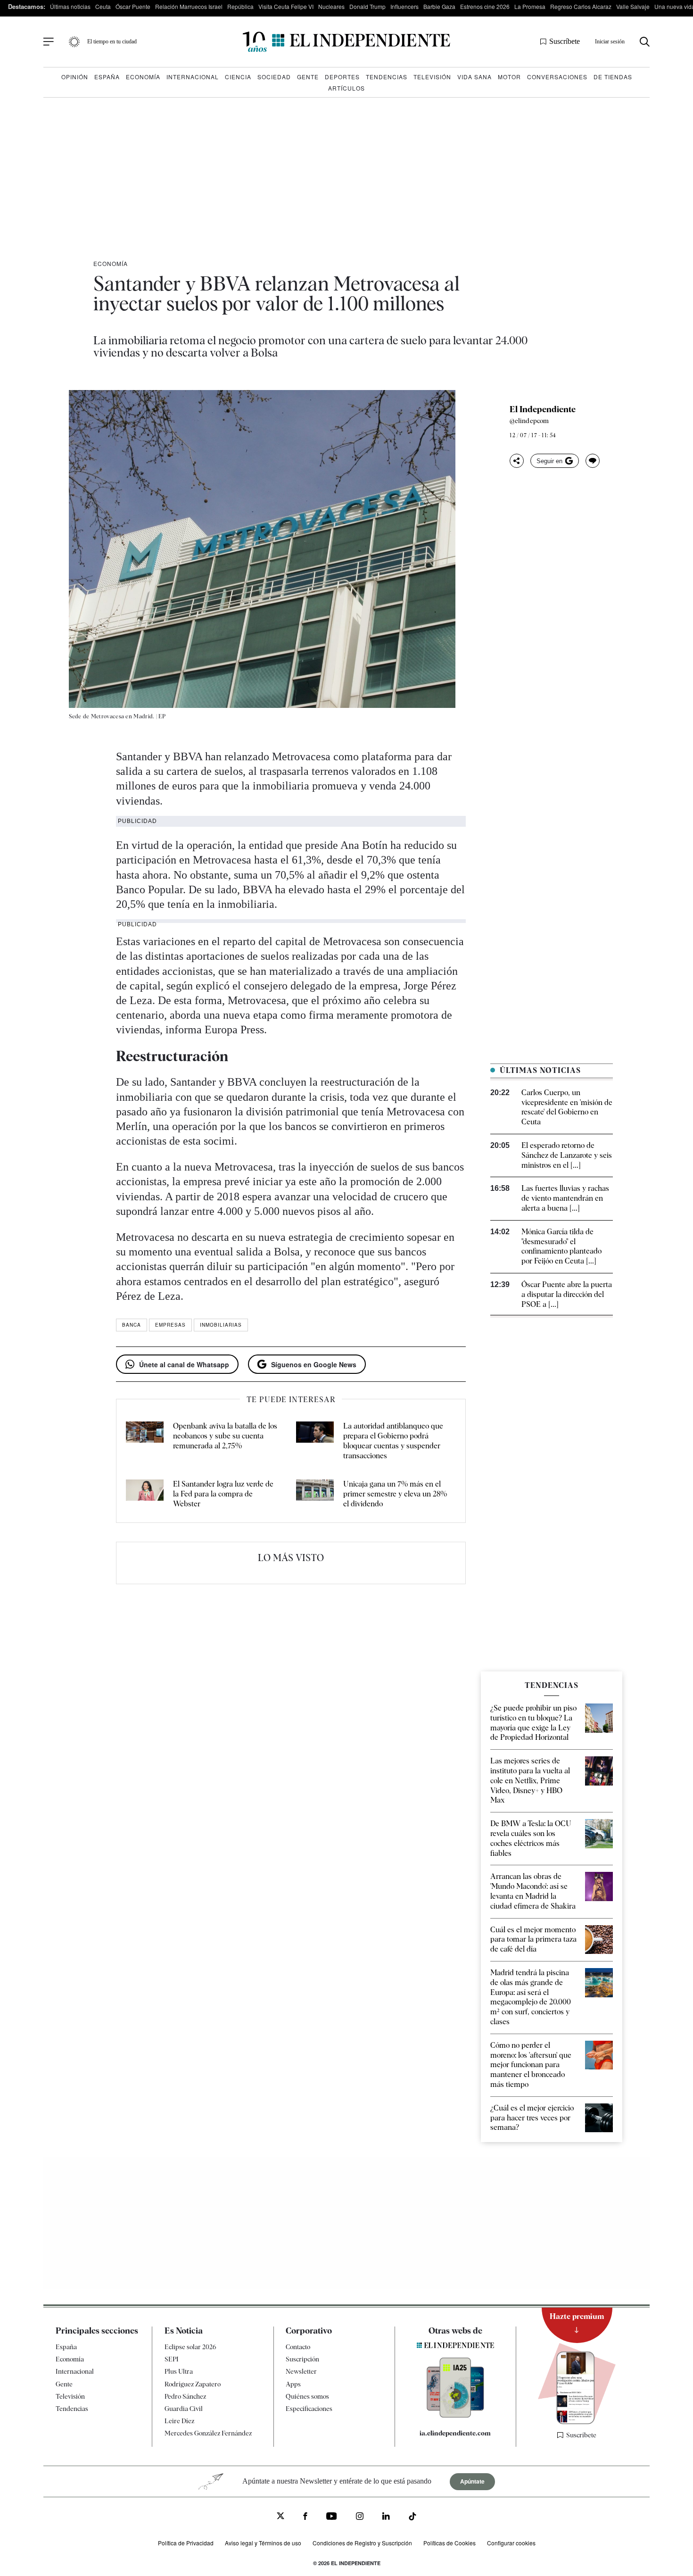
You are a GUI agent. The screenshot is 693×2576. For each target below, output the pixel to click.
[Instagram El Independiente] (360, 2517)
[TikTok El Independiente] (412, 2518)
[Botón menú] (49, 42)
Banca (132, 1325)
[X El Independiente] (280, 2517)
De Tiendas (613, 77)
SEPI (172, 2359)
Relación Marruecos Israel (189, 6)
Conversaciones (557, 77)
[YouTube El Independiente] (332, 2517)
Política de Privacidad (186, 2543)
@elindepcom (529, 421)
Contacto (298, 2347)
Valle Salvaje (633, 6)
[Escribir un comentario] (593, 461)
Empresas (170, 1325)
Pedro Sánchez (185, 2396)
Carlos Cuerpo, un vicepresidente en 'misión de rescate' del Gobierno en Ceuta (567, 1107)
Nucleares (331, 6)
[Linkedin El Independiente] (386, 2517)
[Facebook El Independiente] (305, 2517)
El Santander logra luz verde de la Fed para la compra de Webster (223, 1494)
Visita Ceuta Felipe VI (286, 6)
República (240, 6)
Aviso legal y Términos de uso (263, 2543)
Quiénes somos (307, 2396)
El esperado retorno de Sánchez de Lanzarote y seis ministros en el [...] (567, 1155)
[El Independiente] (346, 42)
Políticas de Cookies (450, 2543)
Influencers (404, 6)
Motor (509, 77)
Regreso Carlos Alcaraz (581, 6)
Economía (143, 77)
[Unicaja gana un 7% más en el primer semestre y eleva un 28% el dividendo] (315, 1494)
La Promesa (530, 6)
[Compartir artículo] (517, 461)
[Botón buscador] (645, 42)
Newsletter (301, 2372)
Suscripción (302, 2359)
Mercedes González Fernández (208, 2434)
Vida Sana (474, 77)
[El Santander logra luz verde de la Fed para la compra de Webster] (145, 1494)
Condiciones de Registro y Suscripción (362, 2543)
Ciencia (238, 77)
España (107, 77)
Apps (293, 2384)
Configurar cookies (511, 2543)
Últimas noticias (70, 6)
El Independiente (543, 409)
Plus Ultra (179, 2372)
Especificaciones (309, 2409)
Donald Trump (367, 6)
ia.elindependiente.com (455, 2433)
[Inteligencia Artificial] (455, 2415)
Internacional (193, 77)
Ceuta (103, 6)
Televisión (432, 77)
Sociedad (274, 77)
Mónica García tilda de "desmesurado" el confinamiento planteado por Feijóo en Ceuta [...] (561, 1246)
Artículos (346, 88)
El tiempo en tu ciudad (112, 42)
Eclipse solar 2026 (190, 2347)
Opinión (75, 77)
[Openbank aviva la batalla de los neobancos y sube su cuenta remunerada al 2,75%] (145, 1441)
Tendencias (387, 77)
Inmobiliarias (221, 1325)
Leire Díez (179, 2421)
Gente (308, 77)
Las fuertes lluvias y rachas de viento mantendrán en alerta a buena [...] (565, 1198)
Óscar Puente (133, 6)
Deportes (342, 77)
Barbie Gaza (439, 6)
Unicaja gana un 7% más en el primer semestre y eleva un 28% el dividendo (395, 1494)
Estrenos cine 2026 (485, 6)
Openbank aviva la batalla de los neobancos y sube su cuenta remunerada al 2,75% (225, 1436)
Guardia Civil (184, 2409)
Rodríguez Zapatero (193, 2384)
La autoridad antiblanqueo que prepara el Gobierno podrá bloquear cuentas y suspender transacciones (393, 1441)
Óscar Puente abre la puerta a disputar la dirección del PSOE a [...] (567, 1294)
